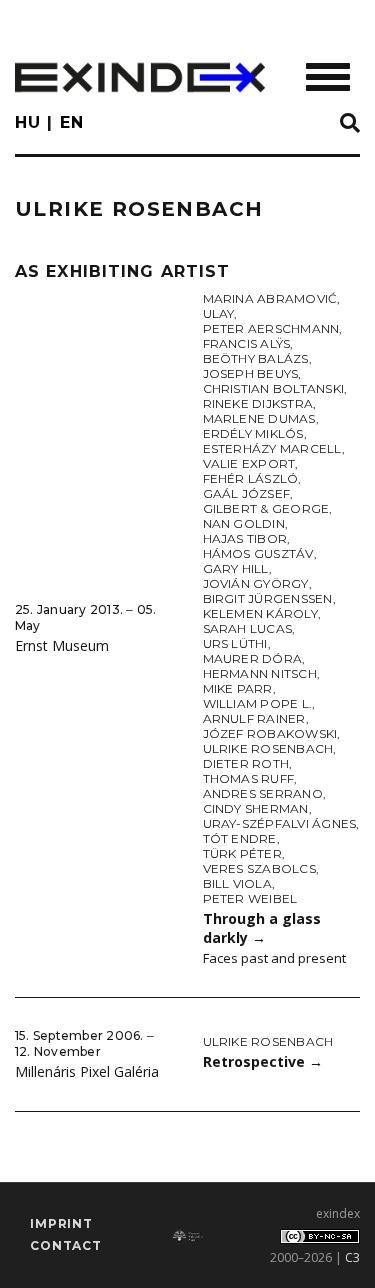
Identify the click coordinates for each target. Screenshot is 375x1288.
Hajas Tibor (245, 538)
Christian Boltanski (274, 388)
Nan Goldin (244, 523)
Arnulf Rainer (254, 718)
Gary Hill (236, 568)
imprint (61, 1223)
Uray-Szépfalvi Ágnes (280, 823)
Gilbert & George (266, 508)
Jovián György (256, 583)
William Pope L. (258, 703)
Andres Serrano (263, 793)
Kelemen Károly (260, 613)
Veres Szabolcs (259, 868)
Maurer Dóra (253, 658)
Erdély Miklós (253, 433)
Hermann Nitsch (260, 673)
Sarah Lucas (248, 628)
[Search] (350, 124)
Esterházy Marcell (272, 448)
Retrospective (263, 1061)
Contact (66, 1245)
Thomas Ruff (249, 778)
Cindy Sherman (256, 808)
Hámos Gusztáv (258, 553)
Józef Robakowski (270, 733)
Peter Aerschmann (271, 328)
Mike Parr (238, 688)
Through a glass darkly (262, 928)
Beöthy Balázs (256, 358)
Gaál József (247, 493)
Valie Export (249, 463)
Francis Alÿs (247, 343)
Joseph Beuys (251, 373)
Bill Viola (237, 883)
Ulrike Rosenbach (268, 748)
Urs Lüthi (235, 643)
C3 (352, 1257)
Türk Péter (242, 853)
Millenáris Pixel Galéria (87, 1071)
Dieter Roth (246, 763)
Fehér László (251, 478)
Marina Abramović (270, 298)
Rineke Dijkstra (258, 403)
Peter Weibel (250, 898)
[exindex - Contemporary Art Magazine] (140, 77)
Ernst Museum (62, 645)
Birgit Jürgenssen (268, 598)
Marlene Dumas (259, 418)
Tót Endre (240, 838)
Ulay (219, 313)
